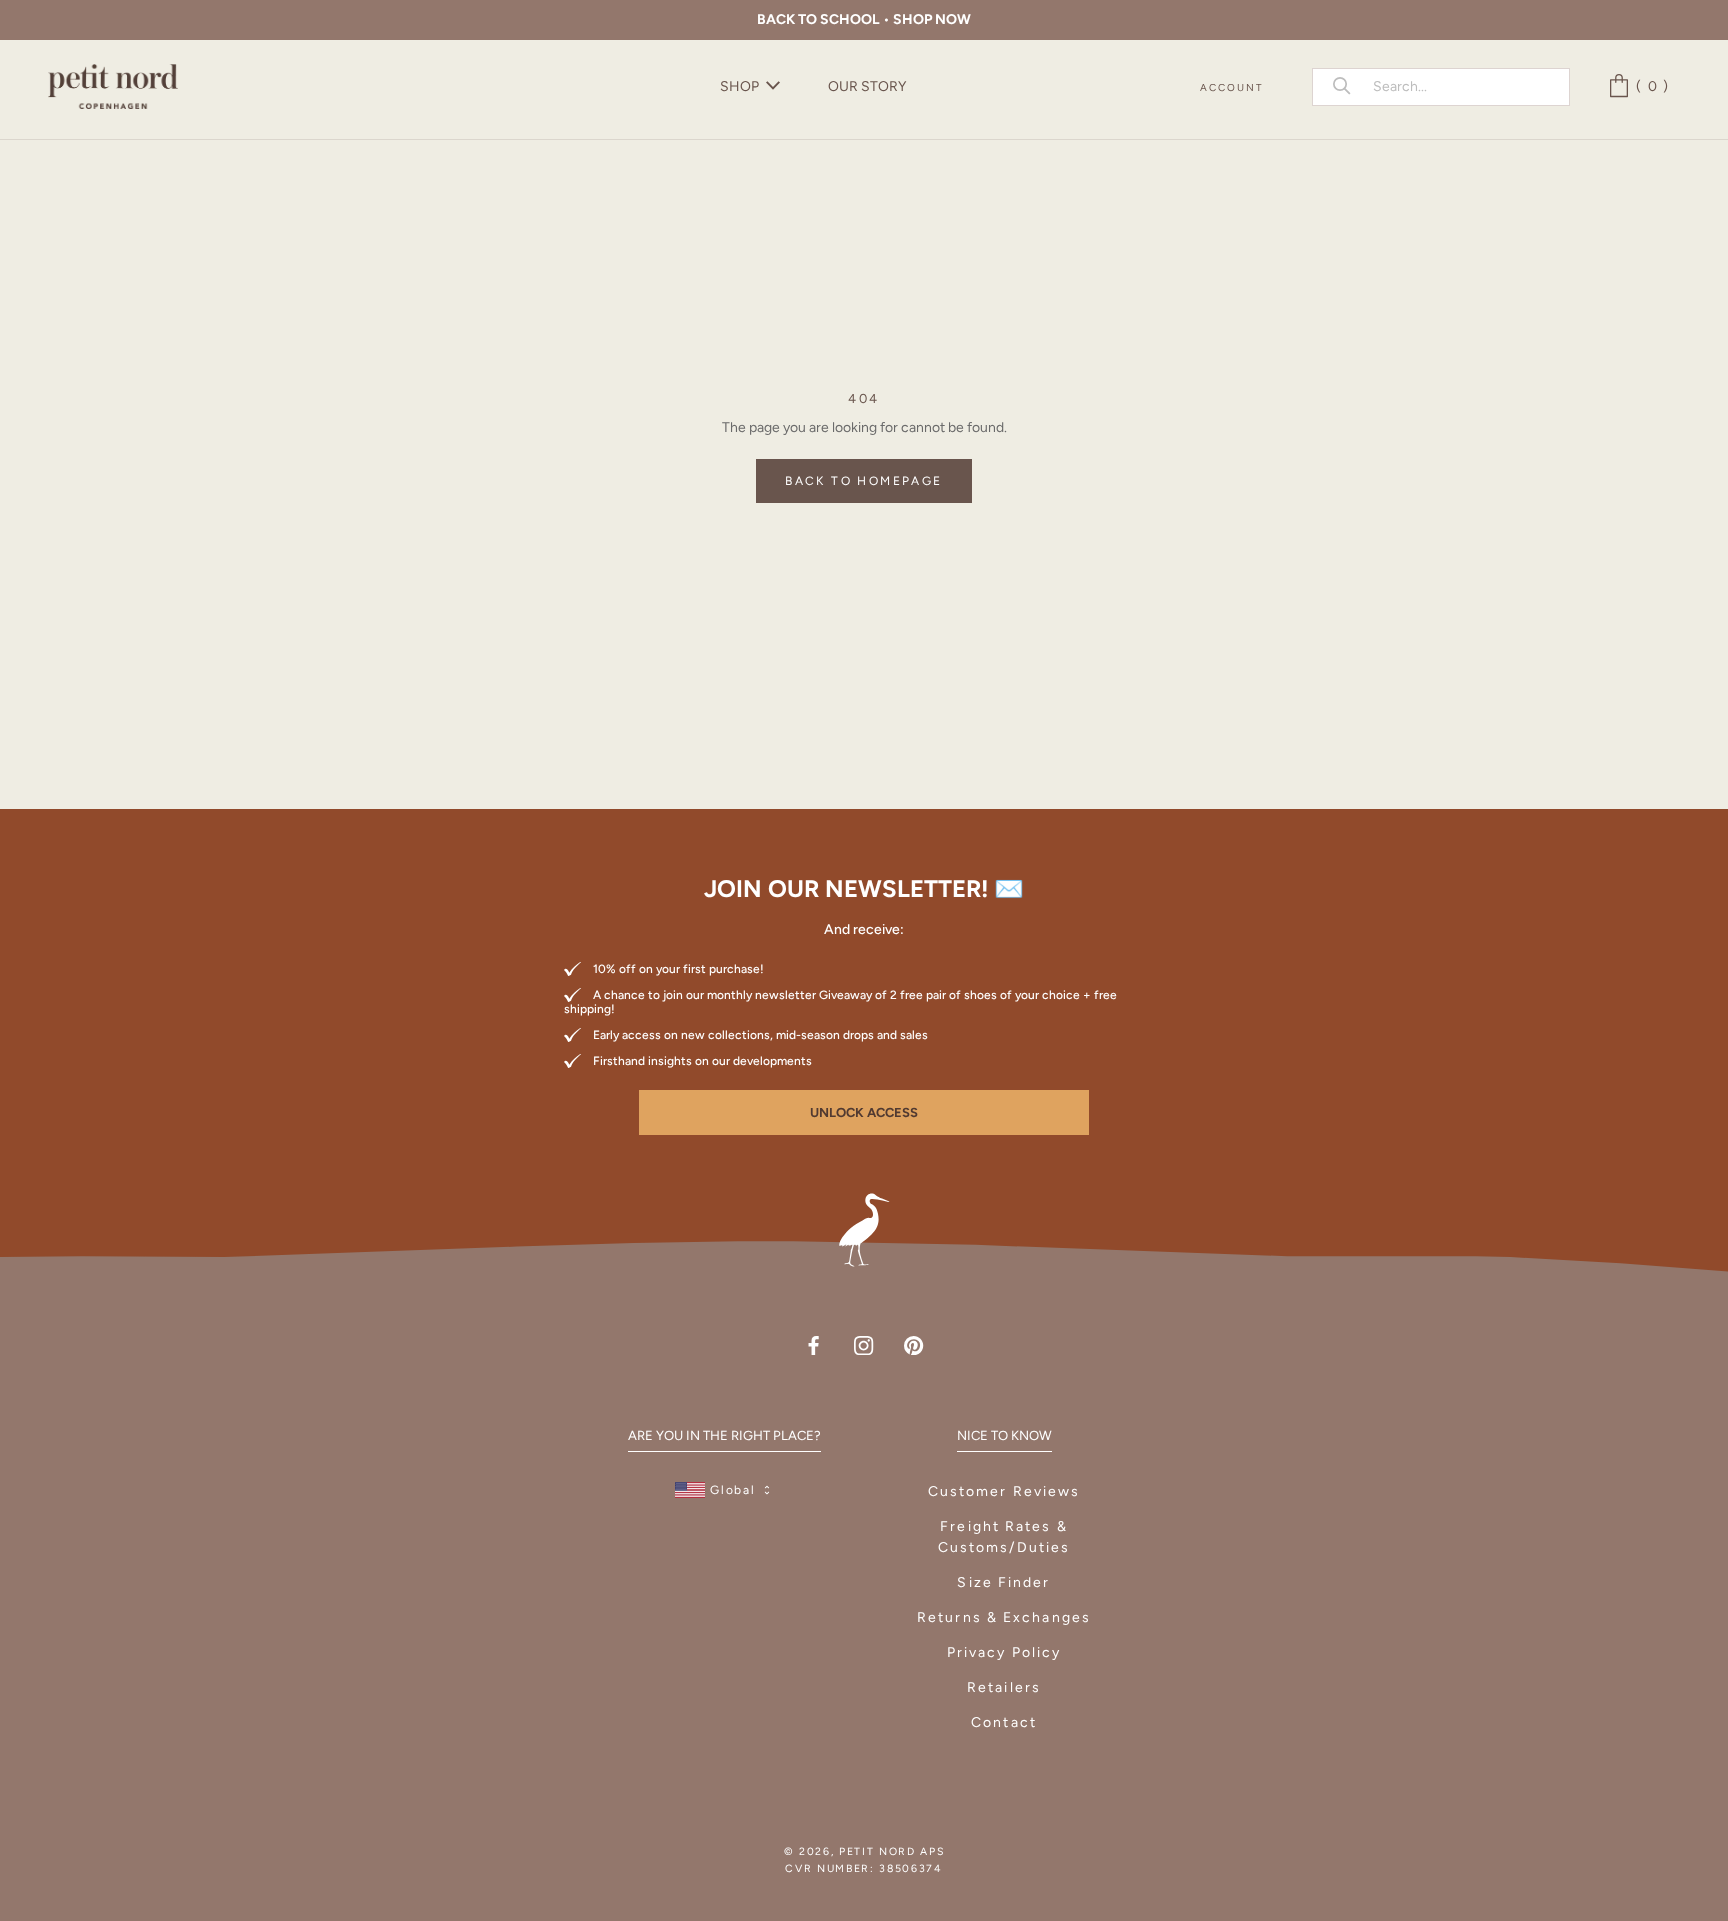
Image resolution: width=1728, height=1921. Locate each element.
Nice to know (1004, 1435)
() (1655, 86)
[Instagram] (863, 1344)
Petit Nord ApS (892, 1851)
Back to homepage (863, 481)
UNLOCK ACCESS (864, 1112)
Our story (867, 86)
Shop (739, 86)
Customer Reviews (1004, 1491)
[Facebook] (813, 1344)
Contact (1004, 1722)
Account (1232, 87)
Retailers (1004, 1687)
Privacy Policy (1004, 1652)
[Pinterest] (913, 1344)
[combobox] (1460, 86)
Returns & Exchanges (1004, 1617)
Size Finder (1003, 1582)
